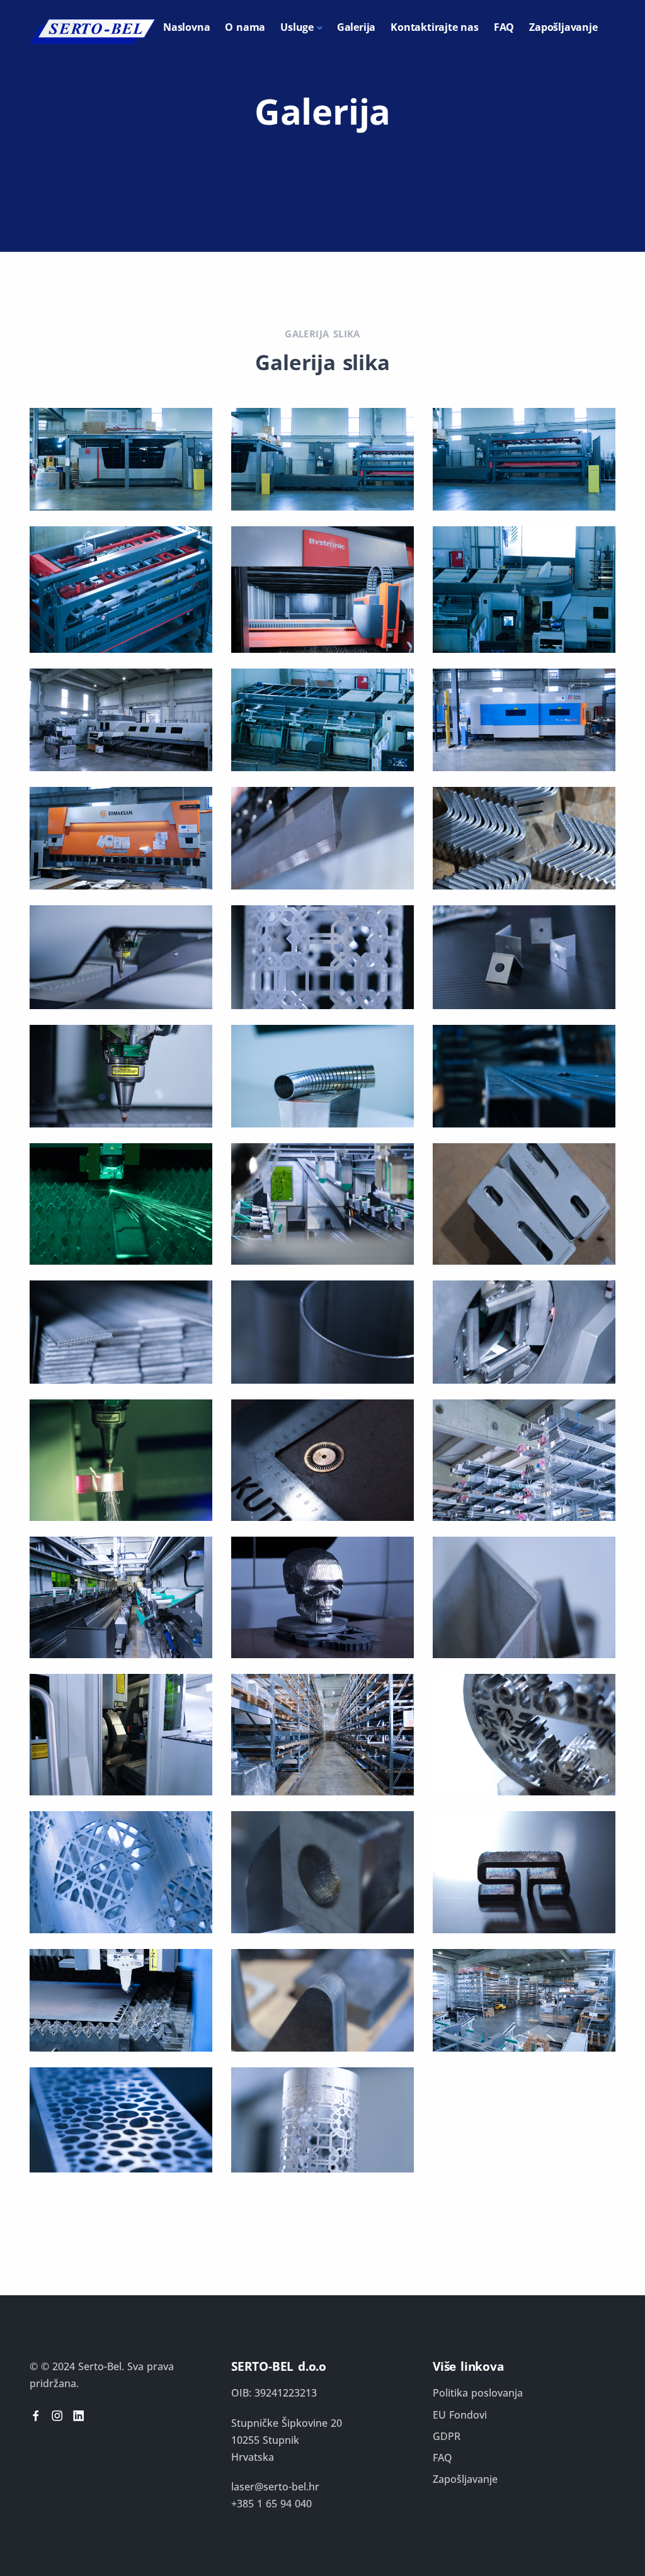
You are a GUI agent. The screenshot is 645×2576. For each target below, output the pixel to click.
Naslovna (186, 27)
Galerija (356, 27)
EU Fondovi (460, 2415)
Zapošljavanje (563, 27)
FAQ (504, 27)
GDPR (447, 2436)
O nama (245, 27)
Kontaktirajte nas (435, 27)
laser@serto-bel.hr (275, 2487)
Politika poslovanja (478, 2393)
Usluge (297, 27)
